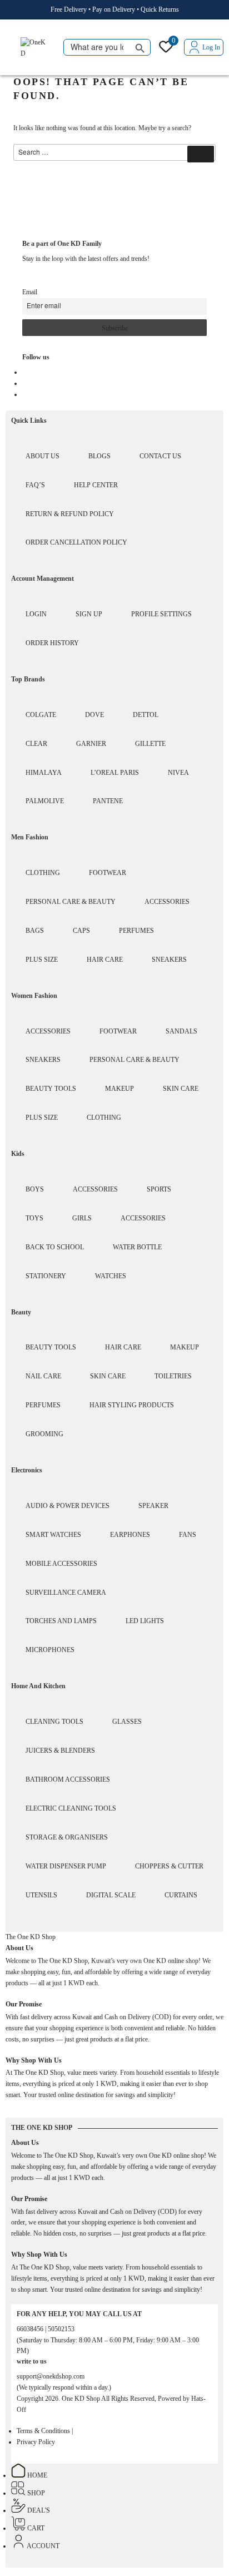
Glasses (127, 1722)
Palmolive (45, 801)
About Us (43, 456)
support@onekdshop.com (51, 2376)
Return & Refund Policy (70, 514)
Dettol (146, 715)
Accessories (167, 902)
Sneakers (169, 960)
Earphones (130, 1535)
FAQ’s (35, 485)
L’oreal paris (115, 773)
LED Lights (145, 1621)
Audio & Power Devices (68, 1506)
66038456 (31, 2329)
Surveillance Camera (66, 1593)
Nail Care (43, 1376)
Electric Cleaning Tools (71, 1808)
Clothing (43, 873)
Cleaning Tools (54, 1722)
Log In (211, 47)
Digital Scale (111, 1895)
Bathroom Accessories (68, 1779)
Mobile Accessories (61, 1564)
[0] (166, 50)
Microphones (50, 1650)
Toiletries (173, 1376)
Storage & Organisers (67, 1837)
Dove (94, 715)
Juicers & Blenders (60, 1751)
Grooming (44, 1434)
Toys (34, 1218)
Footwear (108, 873)
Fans (188, 1535)
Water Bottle (137, 1247)
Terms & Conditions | (45, 2431)
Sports (159, 1189)
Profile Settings (161, 614)
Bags (35, 931)
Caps (81, 931)
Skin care (181, 1089)
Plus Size (42, 960)
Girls (82, 1218)
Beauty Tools (51, 1089)
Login (36, 614)
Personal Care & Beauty (71, 902)
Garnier (91, 744)
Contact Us (160, 456)
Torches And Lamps (61, 1621)
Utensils (41, 1895)
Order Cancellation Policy (76, 542)
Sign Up (89, 614)
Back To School (55, 1247)
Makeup (120, 1089)
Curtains (181, 1895)
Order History (52, 643)
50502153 (61, 2329)
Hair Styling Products (132, 1405)
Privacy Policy (36, 2442)
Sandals (181, 1031)
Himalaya (44, 773)
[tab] (31, 1937)
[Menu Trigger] (12, 48)
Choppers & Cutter (169, 1866)
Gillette (150, 744)
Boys (35, 1189)
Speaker (153, 1506)
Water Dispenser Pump (66, 1866)
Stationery (46, 1276)
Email (30, 292)
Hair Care (105, 960)
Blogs (99, 456)
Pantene (108, 801)
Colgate (41, 715)
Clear (36, 744)
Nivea (178, 773)
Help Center (96, 485)
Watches (111, 1276)
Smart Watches (53, 1535)
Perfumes (136, 931)
